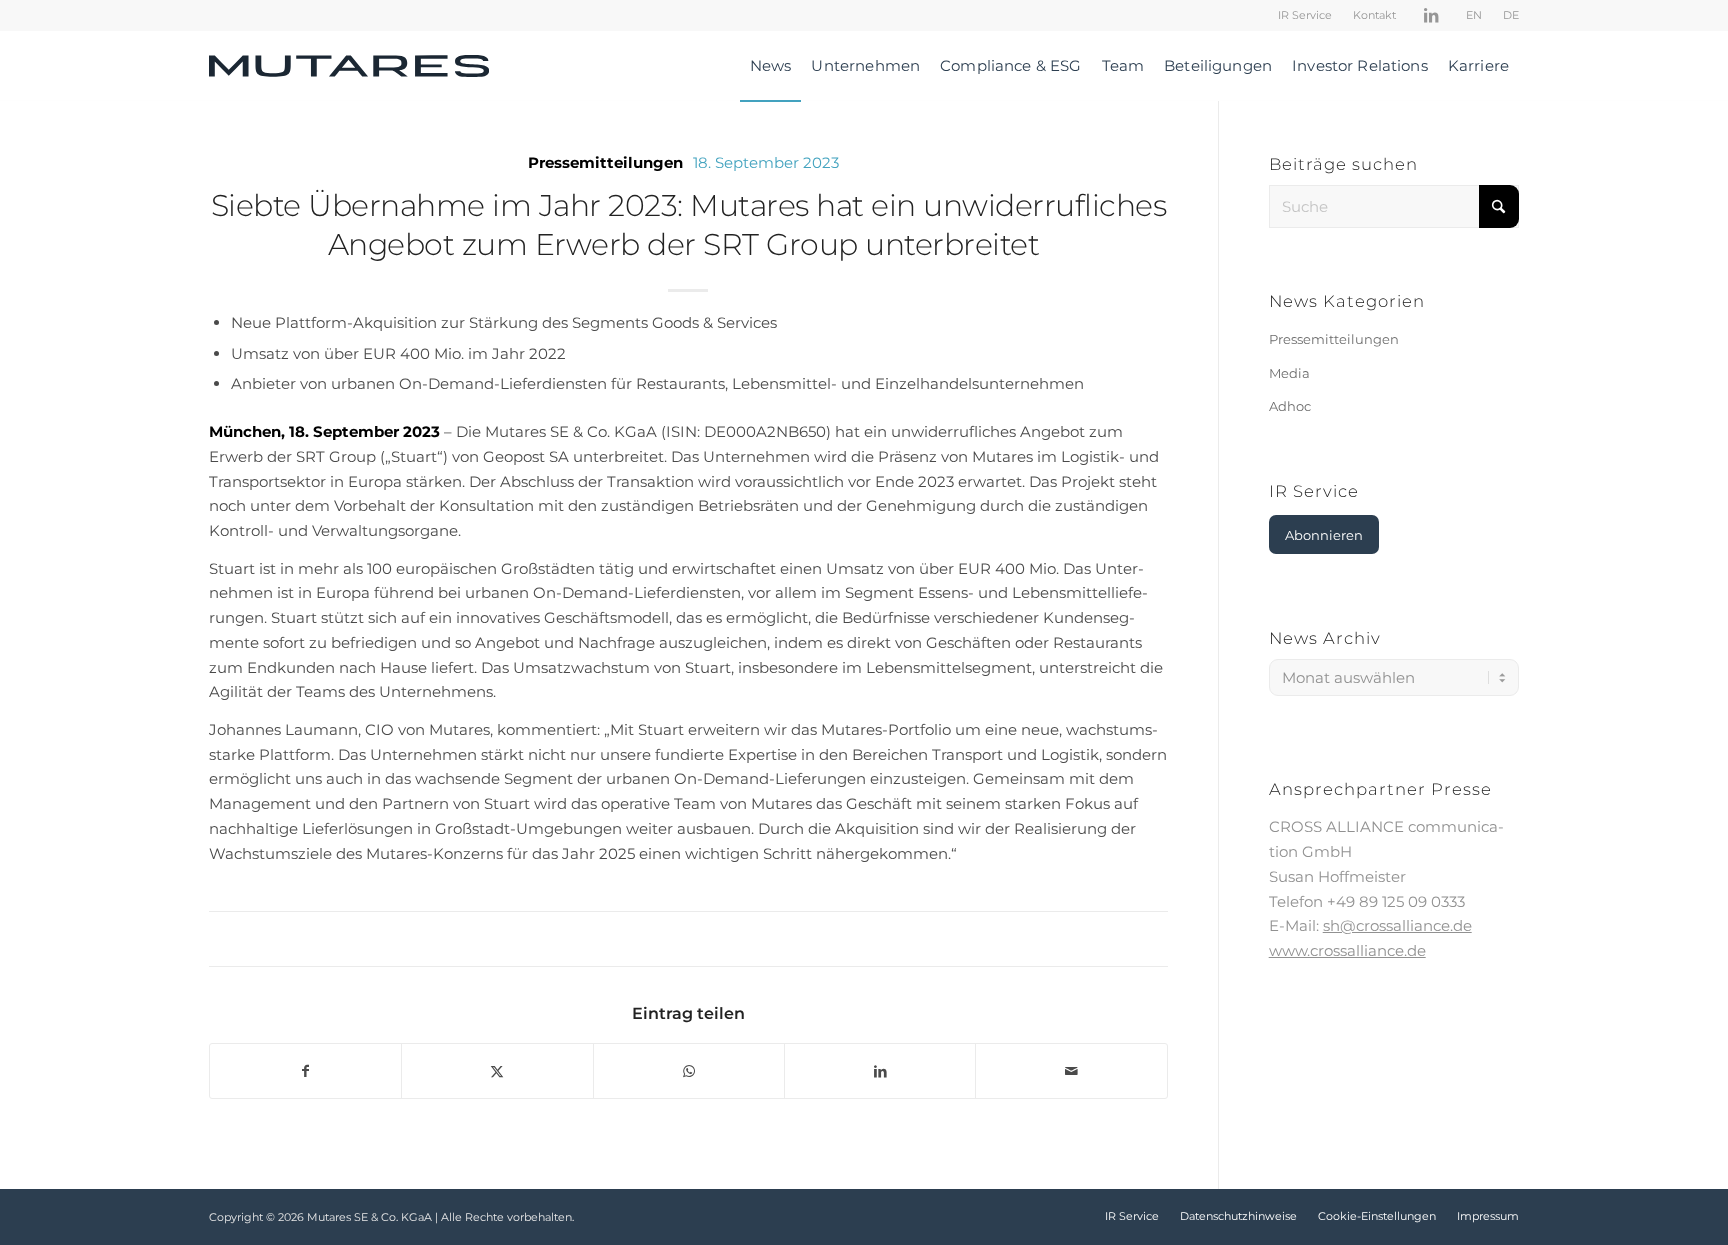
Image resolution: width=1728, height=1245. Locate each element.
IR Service (1305, 15)
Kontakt (1374, 15)
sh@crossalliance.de (1397, 925)
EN (1474, 15)
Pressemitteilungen (605, 162)
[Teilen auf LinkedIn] (880, 1071)
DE (1511, 15)
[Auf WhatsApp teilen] (689, 1071)
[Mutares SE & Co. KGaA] (349, 66)
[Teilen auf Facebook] (305, 1071)
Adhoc (1290, 406)
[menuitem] (1305, 15)
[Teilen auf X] (497, 1071)
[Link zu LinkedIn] (1431, 15)
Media (1289, 373)
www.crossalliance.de (1347, 950)
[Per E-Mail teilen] (1071, 1071)
